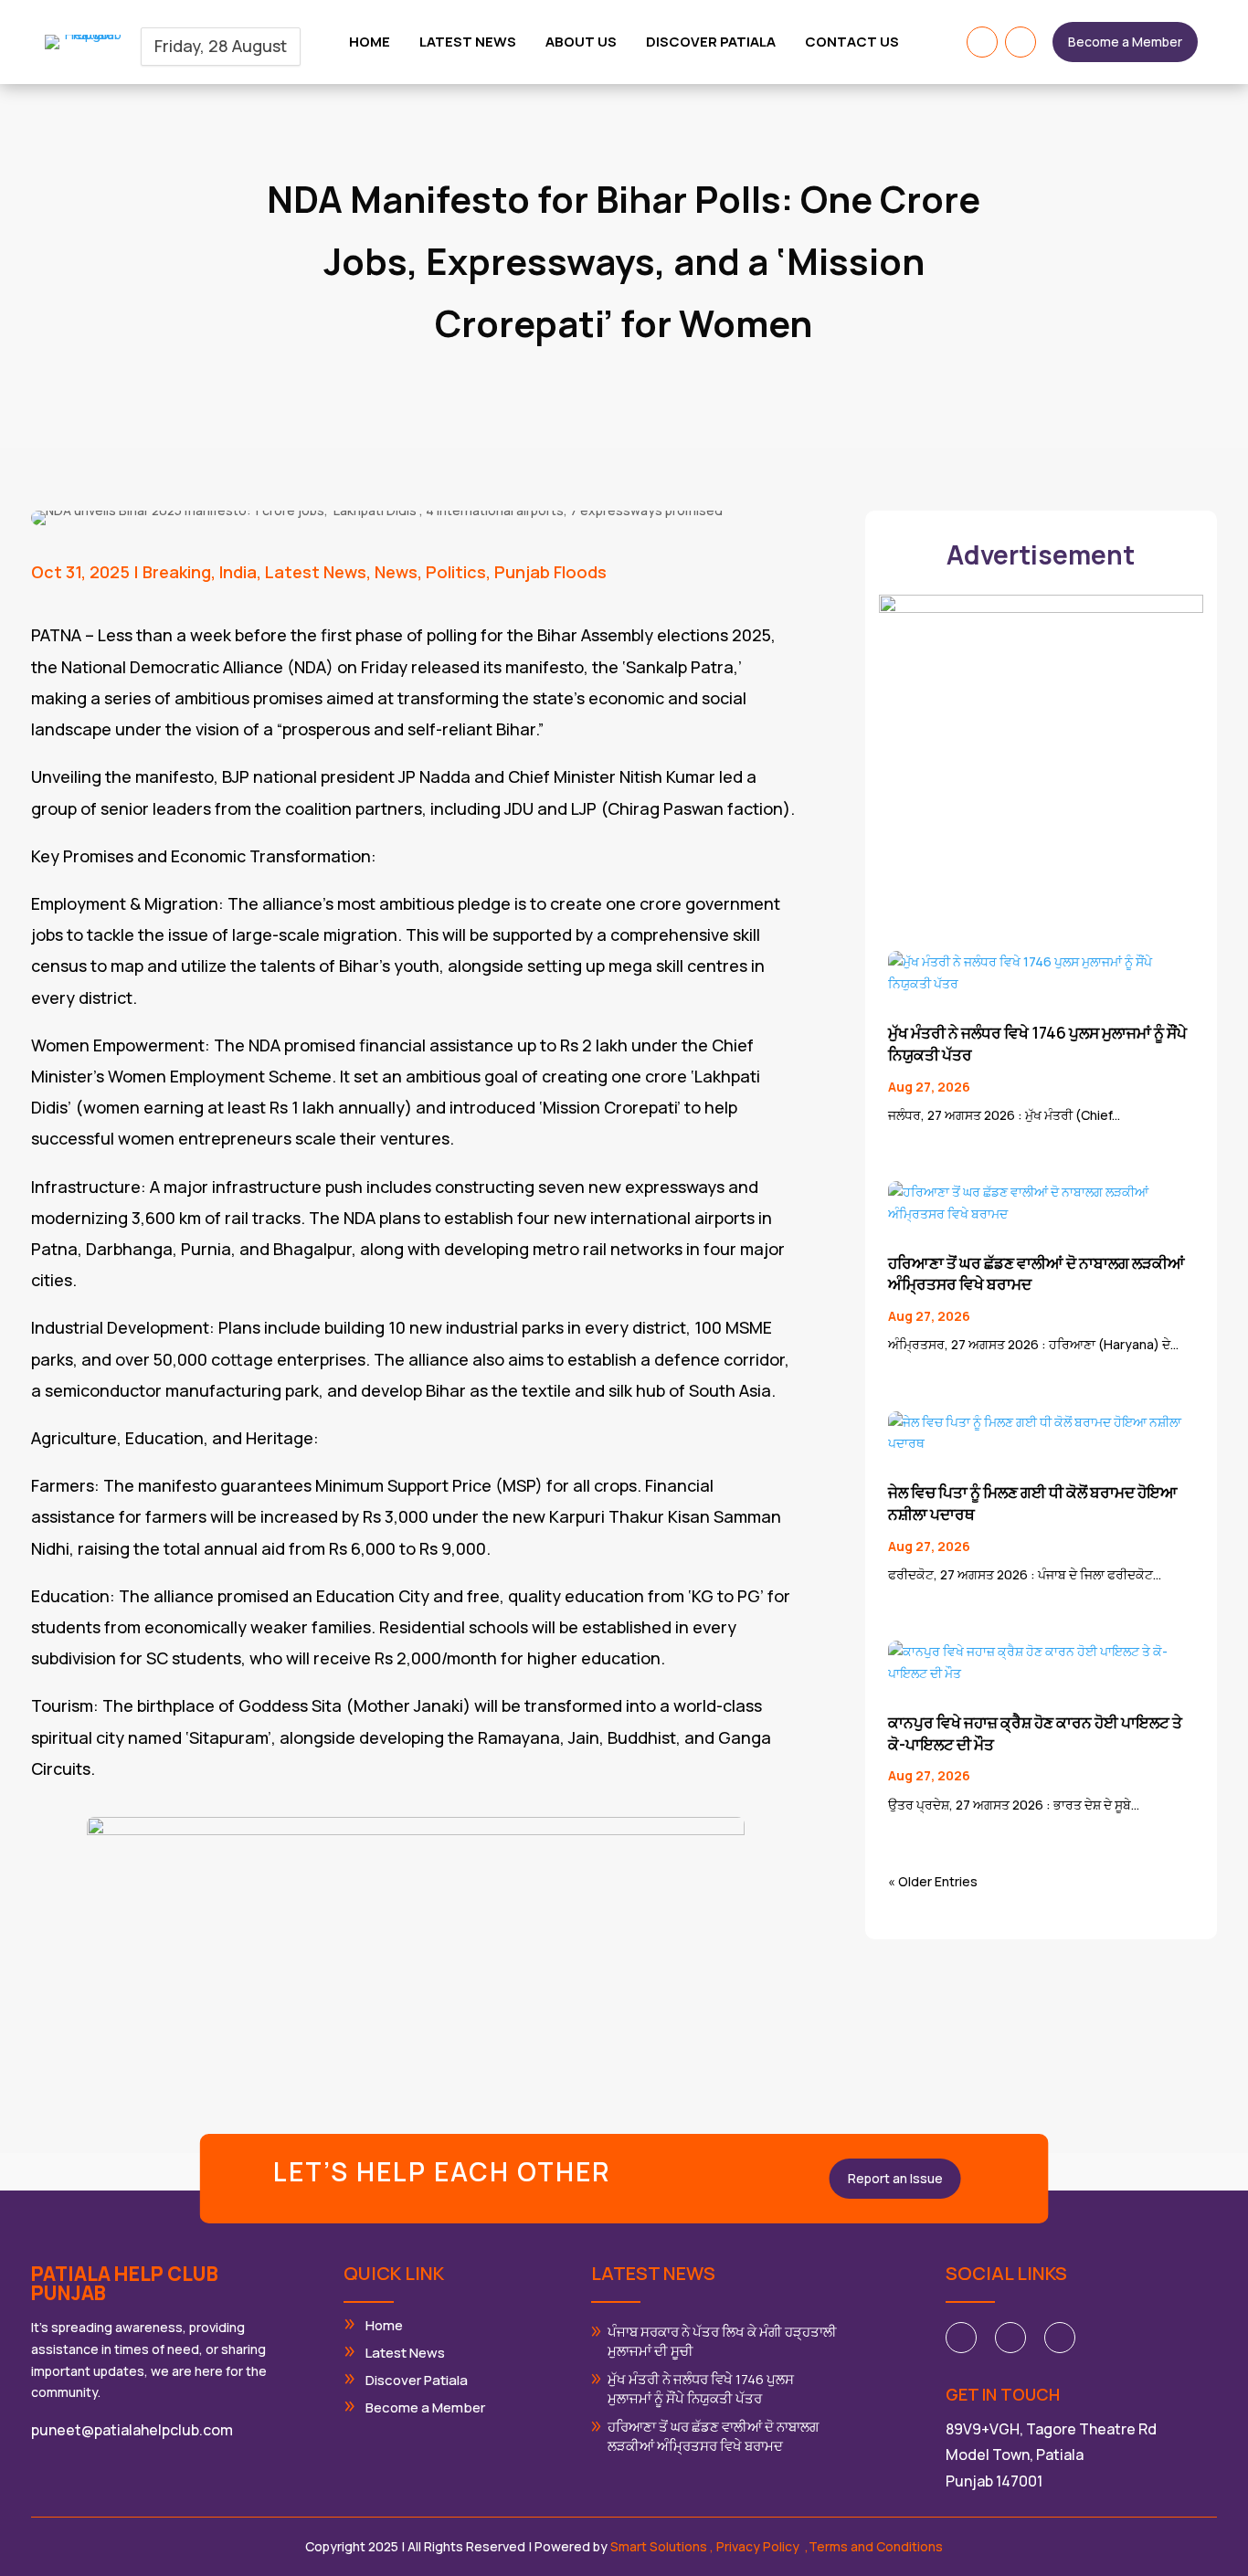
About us (581, 43)
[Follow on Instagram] (1021, 42)
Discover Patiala (711, 43)
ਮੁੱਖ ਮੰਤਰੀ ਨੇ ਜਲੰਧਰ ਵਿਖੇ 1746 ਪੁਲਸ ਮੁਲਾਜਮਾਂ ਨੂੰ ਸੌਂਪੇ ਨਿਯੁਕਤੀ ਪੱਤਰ (701, 2389)
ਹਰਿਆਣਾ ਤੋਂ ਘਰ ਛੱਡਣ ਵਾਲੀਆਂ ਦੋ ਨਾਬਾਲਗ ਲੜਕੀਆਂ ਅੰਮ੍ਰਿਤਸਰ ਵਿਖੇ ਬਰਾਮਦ (713, 2436)
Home (370, 43)
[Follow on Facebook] (982, 42)
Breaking (177, 572)
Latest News (316, 572)
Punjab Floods (550, 572)
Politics (456, 572)
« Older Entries (933, 1881)
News (396, 572)
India (238, 572)
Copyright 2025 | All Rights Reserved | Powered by (508, 2546)
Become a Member (1125, 42)
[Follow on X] (1010, 2338)
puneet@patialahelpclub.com (132, 2430)
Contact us (852, 43)
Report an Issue (895, 2178)
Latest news (468, 43)
